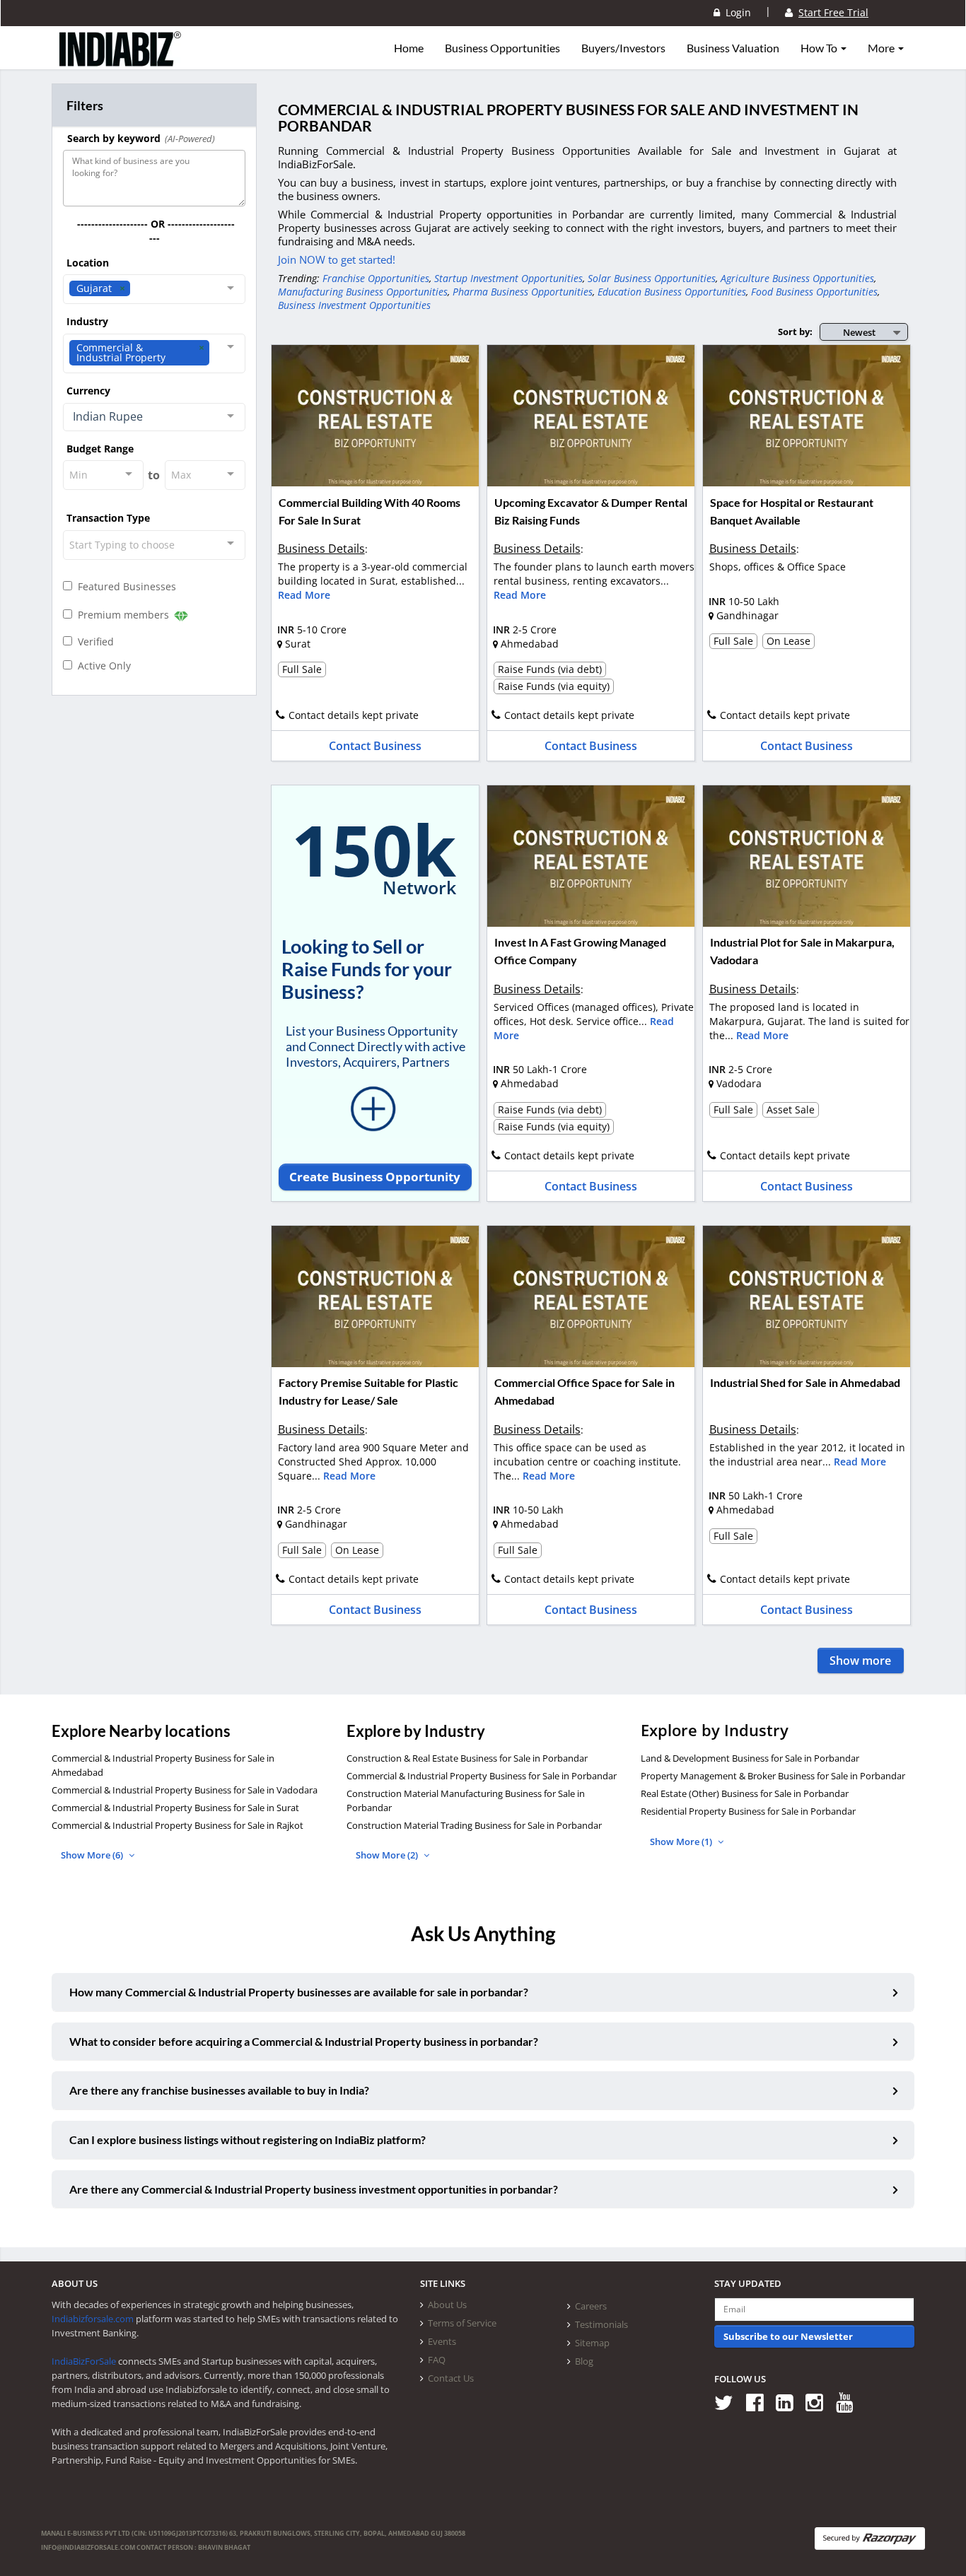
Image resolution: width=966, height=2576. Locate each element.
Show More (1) (682, 1842)
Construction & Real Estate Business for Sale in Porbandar (467, 1758)
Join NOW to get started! (337, 259)
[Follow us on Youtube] (850, 2402)
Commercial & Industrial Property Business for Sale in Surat (175, 1808)
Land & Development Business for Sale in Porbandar (750, 1758)
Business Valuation (733, 48)
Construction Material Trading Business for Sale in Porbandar (474, 1825)
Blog (584, 2361)
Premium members (122, 615)
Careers (591, 2306)
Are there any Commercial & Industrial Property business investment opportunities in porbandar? (314, 2189)
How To (820, 48)
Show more (860, 1661)
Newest (859, 332)
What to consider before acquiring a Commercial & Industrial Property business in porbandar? (304, 2041)
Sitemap (592, 2343)
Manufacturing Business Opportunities (363, 292)
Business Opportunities (502, 48)
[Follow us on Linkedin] (790, 2402)
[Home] (121, 60)
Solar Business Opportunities (652, 278)
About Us (447, 2305)
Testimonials (601, 2324)
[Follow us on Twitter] (729, 2402)
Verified (93, 642)
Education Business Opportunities (672, 292)
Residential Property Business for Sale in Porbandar (748, 1811)
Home (409, 48)
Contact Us (451, 2378)
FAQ (437, 2360)
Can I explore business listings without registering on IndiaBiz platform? (248, 2139)
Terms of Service (462, 2323)
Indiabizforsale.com (93, 2319)
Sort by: (795, 332)
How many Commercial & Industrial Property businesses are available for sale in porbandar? (299, 1992)
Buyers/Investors (623, 48)
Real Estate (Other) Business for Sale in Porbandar (745, 1793)
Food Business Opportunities (814, 292)
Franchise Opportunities (376, 278)
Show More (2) (388, 1855)
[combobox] (154, 289)
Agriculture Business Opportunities (797, 278)
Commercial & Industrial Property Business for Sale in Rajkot (178, 1825)
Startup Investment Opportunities (508, 278)
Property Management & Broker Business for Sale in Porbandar (773, 1776)
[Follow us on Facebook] (760, 2402)
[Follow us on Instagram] (819, 2402)
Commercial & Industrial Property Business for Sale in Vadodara (185, 1790)
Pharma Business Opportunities (523, 292)
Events (442, 2341)
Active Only (101, 666)
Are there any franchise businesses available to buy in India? (219, 2090)
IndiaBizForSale (84, 2361)
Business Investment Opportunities (354, 305)
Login (735, 12)
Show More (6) (93, 1855)
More (882, 48)
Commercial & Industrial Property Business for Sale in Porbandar (482, 1776)
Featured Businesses (124, 586)
